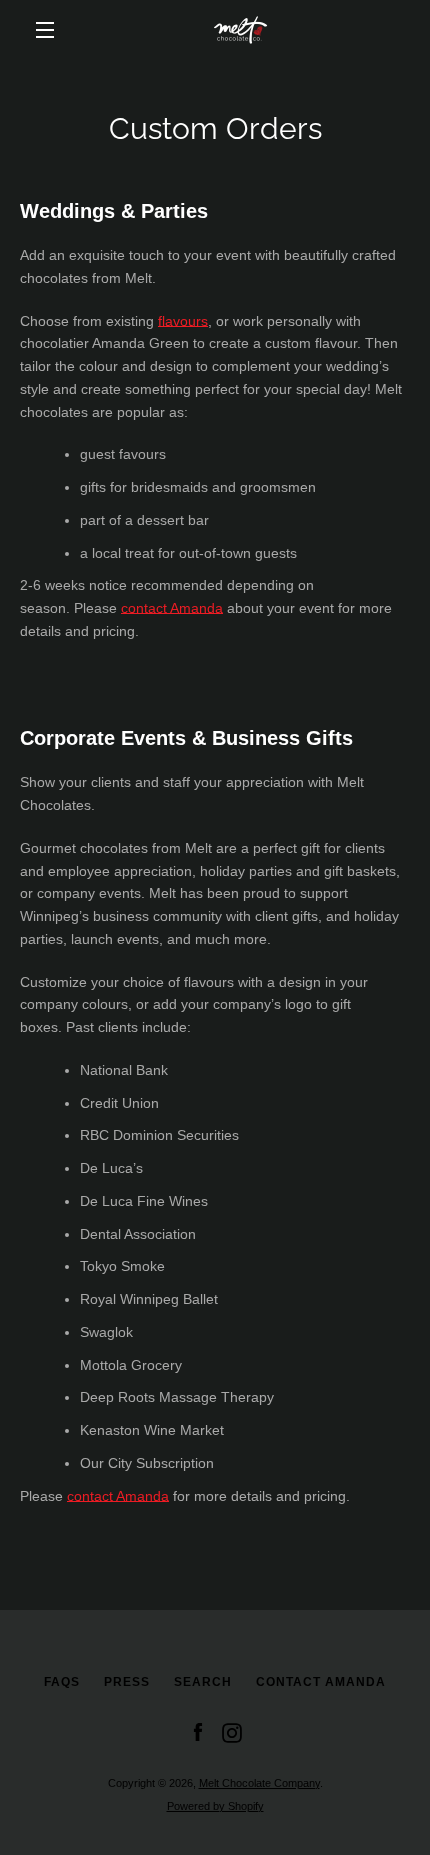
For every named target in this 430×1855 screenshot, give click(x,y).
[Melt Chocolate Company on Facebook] (198, 1732)
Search (203, 1682)
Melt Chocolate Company (259, 1783)
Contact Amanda (321, 1682)
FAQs (62, 1682)
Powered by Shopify (215, 1806)
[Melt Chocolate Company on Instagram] (232, 1732)
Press (127, 1682)
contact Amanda (172, 608)
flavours (183, 321)
